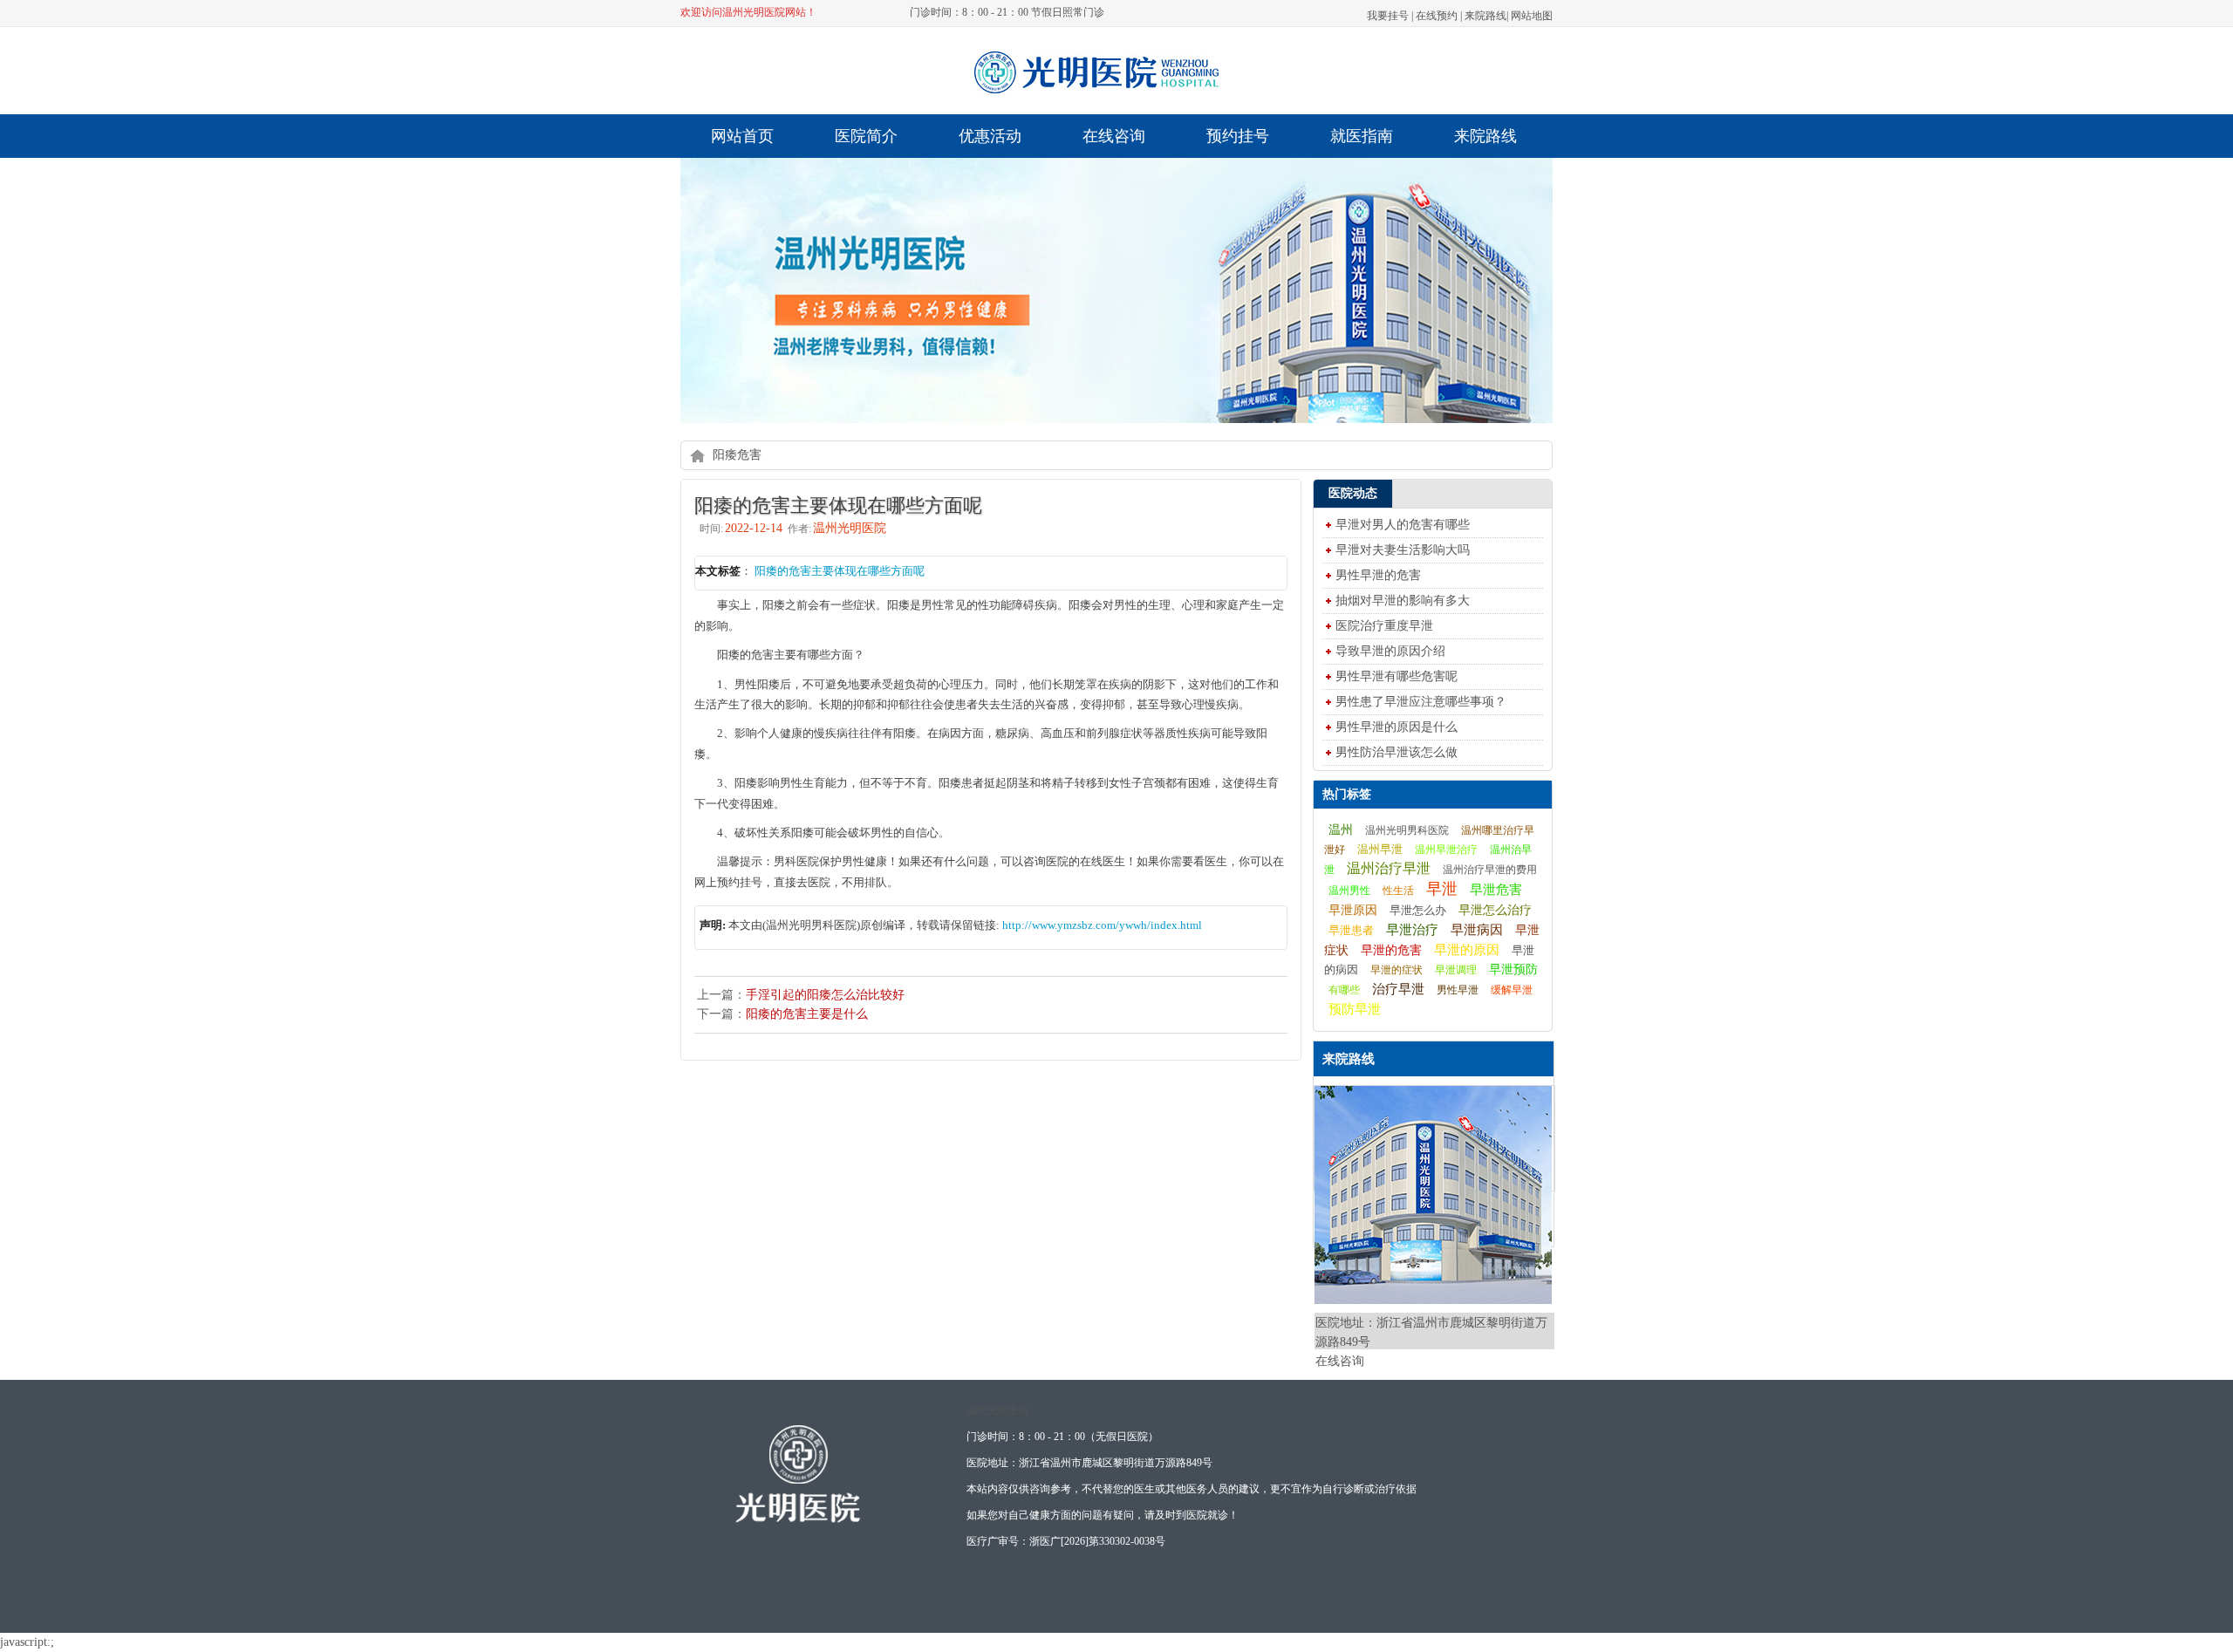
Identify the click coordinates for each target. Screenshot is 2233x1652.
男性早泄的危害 (1378, 575)
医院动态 (1353, 493)
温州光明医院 (998, 1410)
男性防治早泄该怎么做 (1396, 752)
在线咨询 (1114, 136)
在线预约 (1437, 16)
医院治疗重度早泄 (1384, 626)
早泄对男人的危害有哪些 (1403, 525)
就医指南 (1362, 136)
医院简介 (866, 136)
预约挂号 (1238, 136)
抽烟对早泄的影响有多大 (1403, 601)
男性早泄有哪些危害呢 (1396, 676)
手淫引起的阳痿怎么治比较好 (825, 995)
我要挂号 (1388, 16)
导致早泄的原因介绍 (1390, 651)
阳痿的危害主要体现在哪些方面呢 (840, 571)
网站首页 (742, 136)
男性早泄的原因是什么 (1396, 727)
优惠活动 (990, 136)
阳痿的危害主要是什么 (807, 1014)
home (697, 455)
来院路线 (1485, 16)
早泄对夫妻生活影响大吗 (1403, 550)
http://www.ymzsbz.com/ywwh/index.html (1102, 925)
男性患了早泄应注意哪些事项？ (1421, 702)
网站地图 (1532, 16)
